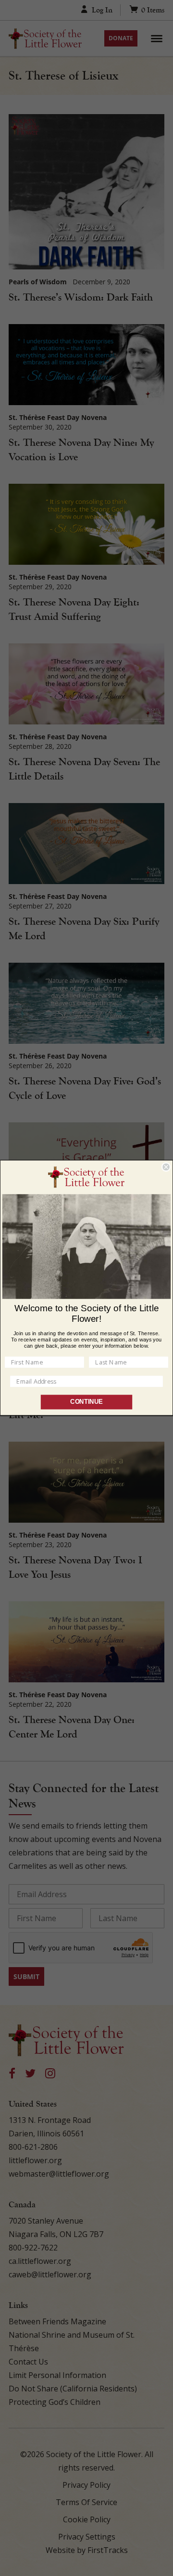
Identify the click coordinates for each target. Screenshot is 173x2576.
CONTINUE (86, 1402)
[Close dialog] (166, 1167)
